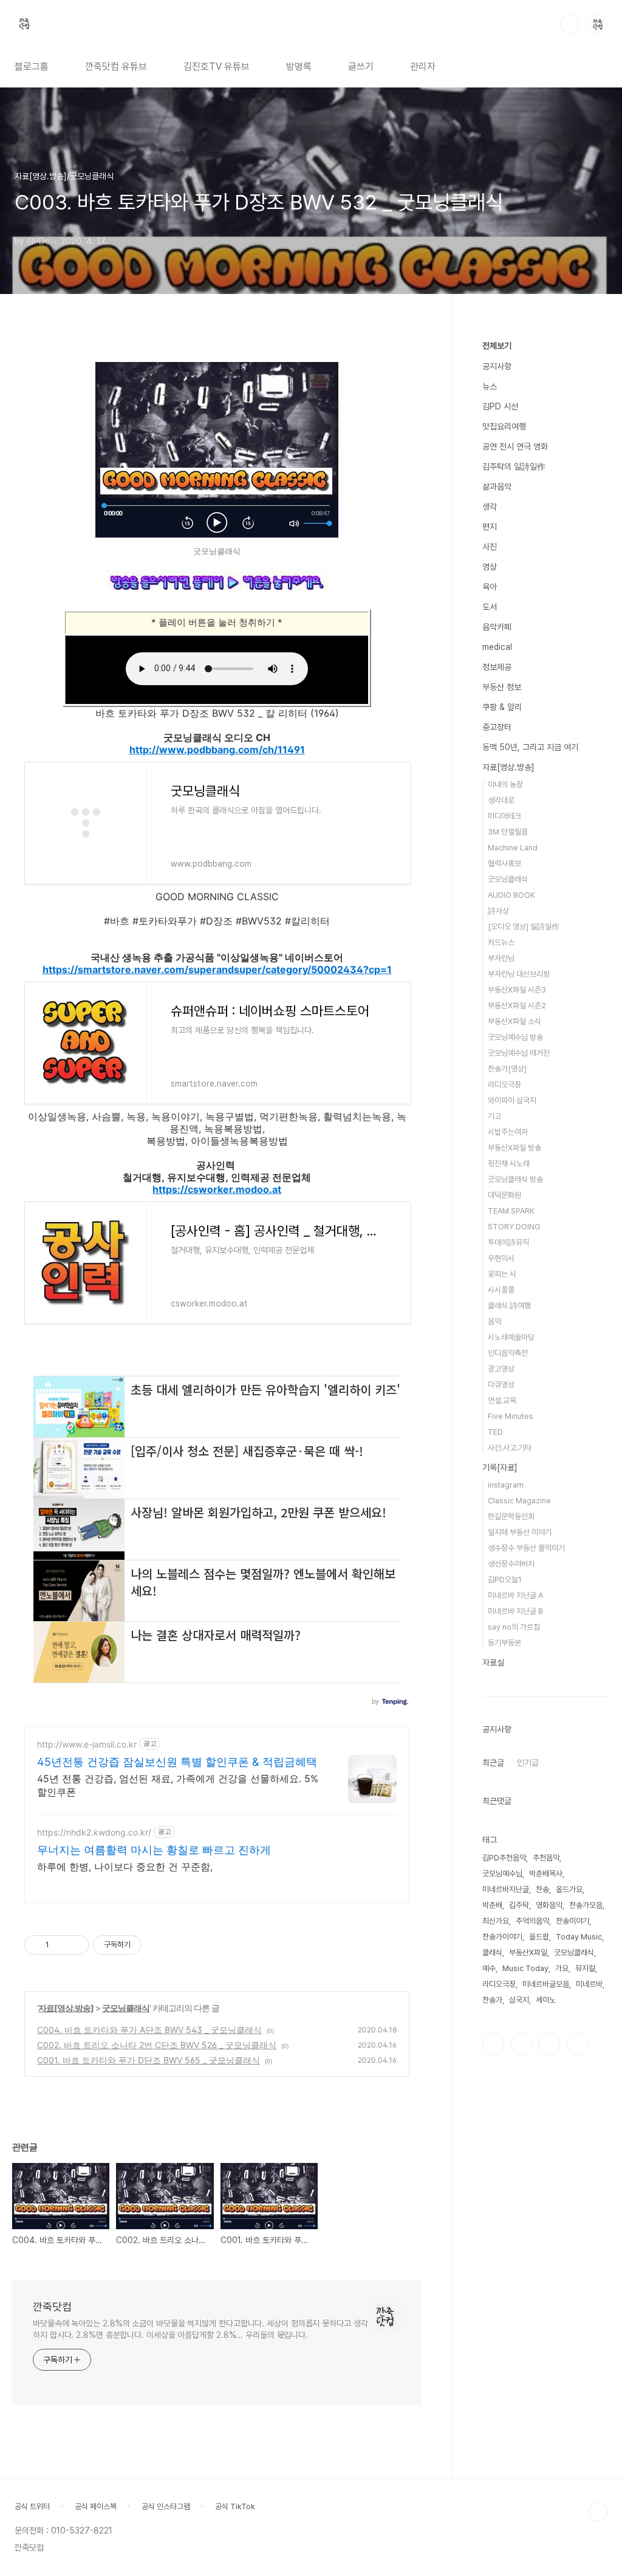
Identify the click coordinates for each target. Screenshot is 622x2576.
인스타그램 (521, 2044)
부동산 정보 (502, 687)
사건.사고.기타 (510, 1448)
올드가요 (569, 1889)
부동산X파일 (528, 1952)
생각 (490, 507)
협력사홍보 (504, 863)
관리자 (423, 67)
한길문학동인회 (511, 1516)
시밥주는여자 (508, 1132)
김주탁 (519, 1905)
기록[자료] (500, 1467)
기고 (494, 1116)
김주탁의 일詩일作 (514, 466)
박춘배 (492, 1905)
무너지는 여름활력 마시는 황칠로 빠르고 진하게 (154, 1850)
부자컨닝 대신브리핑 (519, 974)
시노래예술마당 (511, 1337)
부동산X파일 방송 (514, 1148)
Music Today (525, 1968)
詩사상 (498, 911)
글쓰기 (361, 67)
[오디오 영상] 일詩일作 (524, 927)
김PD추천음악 (504, 1858)
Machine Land (513, 848)
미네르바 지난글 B (515, 1611)
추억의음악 (532, 1921)
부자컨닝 (501, 958)
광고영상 (501, 1369)
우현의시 (501, 1258)
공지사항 (497, 366)
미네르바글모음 (546, 1984)
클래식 (492, 1952)
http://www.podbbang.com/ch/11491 (217, 750)
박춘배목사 (546, 1874)
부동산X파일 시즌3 (517, 990)
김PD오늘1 (505, 1580)
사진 (490, 547)
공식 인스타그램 (166, 2506)
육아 (490, 587)
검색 (570, 24)
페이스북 (493, 2044)
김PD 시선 (500, 406)
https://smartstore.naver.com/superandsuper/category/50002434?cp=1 (217, 969)
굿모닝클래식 (126, 2008)
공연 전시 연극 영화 (515, 446)
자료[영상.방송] (66, 2008)
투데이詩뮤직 (508, 1242)
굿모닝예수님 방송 (515, 1037)
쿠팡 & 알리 (502, 707)
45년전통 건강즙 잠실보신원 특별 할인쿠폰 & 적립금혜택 (177, 1762)
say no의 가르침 (514, 1627)
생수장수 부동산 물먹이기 (526, 1548)
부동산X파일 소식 (514, 1021)
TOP (598, 2512)
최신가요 (496, 1921)
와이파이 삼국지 (512, 1100)
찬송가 (492, 2000)
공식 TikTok (235, 2506)
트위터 (549, 2044)
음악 (494, 1321)
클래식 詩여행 (509, 1306)
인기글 (528, 1763)
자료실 (493, 1662)
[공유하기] (60, 1945)
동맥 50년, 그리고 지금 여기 (530, 747)
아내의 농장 (505, 784)
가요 (562, 1968)
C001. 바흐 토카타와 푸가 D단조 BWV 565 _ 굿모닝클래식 (149, 2060)
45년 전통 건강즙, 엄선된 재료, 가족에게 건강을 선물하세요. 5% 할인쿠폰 (178, 1785)
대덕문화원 (504, 1195)
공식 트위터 (32, 2506)
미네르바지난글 (506, 1889)
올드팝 (539, 1937)
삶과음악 (497, 487)
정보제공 (497, 667)
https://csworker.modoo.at (217, 1189)
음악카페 (497, 627)
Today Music (579, 1937)
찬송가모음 (586, 1905)
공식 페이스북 (96, 2506)
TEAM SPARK (511, 1211)
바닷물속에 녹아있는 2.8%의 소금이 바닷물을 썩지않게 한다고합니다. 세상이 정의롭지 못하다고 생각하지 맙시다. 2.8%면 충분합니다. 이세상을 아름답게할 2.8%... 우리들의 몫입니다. (200, 2329)
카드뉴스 (501, 942)
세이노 (546, 2000)
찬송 (542, 1889)
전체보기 (497, 346)
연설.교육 (502, 1400)
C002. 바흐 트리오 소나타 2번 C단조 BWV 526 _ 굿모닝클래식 (157, 2045)
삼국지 (519, 2000)
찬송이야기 (572, 1921)
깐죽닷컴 (52, 2307)
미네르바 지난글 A (515, 1595)
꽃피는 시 (502, 1274)
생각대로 (501, 800)
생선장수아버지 (511, 1564)
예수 (489, 1968)
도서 (490, 607)
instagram (506, 1485)
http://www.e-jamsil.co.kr (87, 1744)
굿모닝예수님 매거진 (519, 1053)
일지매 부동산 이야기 (520, 1532)
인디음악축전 (508, 1353)
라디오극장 (504, 1085)
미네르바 (589, 1984)
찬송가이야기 (502, 1937)
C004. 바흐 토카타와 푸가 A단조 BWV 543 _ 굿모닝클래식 (149, 2030)
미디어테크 (504, 816)
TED (495, 1432)
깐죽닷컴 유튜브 (116, 67)
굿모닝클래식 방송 (515, 1179)
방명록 (299, 67)
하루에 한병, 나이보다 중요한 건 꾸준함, (125, 1867)
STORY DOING (514, 1227)
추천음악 (546, 1858)
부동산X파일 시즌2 (517, 1006)
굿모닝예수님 (502, 1874)
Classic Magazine (519, 1501)
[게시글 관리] (76, 1945)
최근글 (493, 1763)
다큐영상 (501, 1385)
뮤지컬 (585, 1968)
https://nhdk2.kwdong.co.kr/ (94, 1832)
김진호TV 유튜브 (217, 67)
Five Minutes (511, 1416)
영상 (490, 567)
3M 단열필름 (508, 832)
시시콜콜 (501, 1290)
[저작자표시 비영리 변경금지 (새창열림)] (158, 1945)
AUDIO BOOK (511, 895)
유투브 (577, 2044)
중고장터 (497, 727)
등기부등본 (504, 1643)
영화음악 (549, 1905)
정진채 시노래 (509, 1163)
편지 (490, 527)
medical (497, 647)
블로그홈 (32, 67)
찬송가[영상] (507, 1069)
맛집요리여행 (504, 426)
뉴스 (490, 386)
